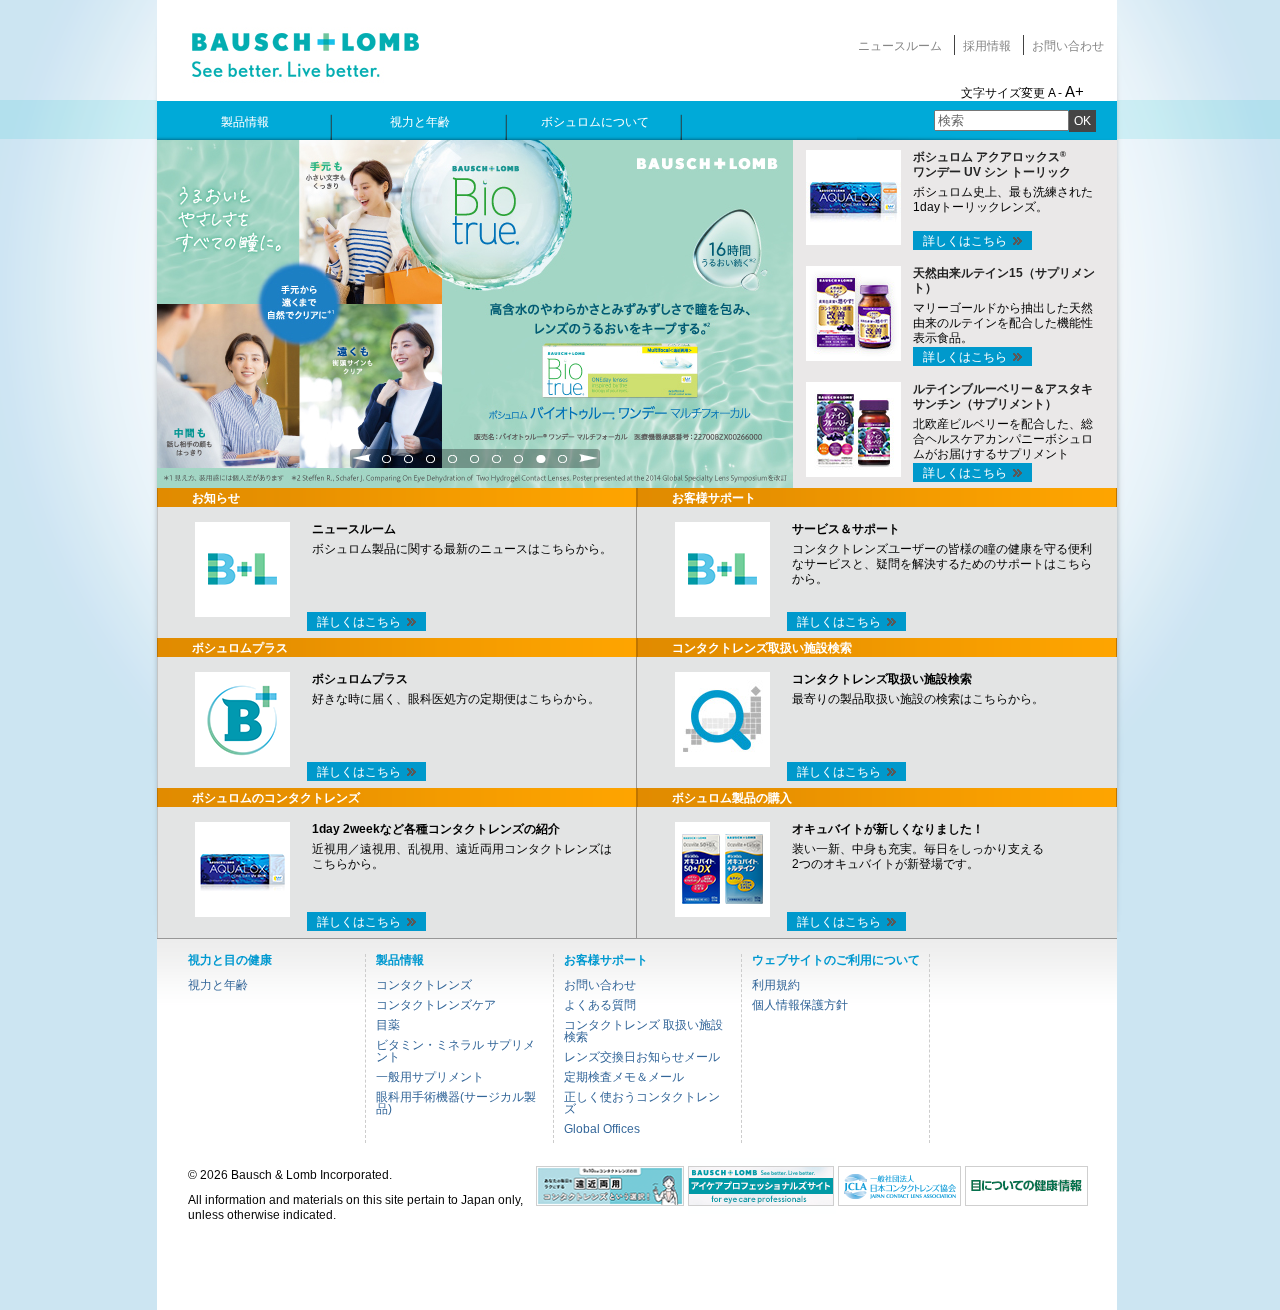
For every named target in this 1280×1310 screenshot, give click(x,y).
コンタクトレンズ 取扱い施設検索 (643, 1031)
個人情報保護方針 (800, 1005)
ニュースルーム (900, 46)
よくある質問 (600, 1005)
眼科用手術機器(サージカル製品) (456, 1103)
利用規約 (776, 985)
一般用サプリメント (430, 1077)
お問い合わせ (1068, 46)
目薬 (388, 1025)
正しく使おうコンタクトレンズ (642, 1103)
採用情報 (987, 46)
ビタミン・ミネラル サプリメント (455, 1051)
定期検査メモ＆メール (624, 1077)
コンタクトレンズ (424, 985)
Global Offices (602, 1129)
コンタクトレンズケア (436, 1005)
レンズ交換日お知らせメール (642, 1057)
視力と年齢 (218, 985)
